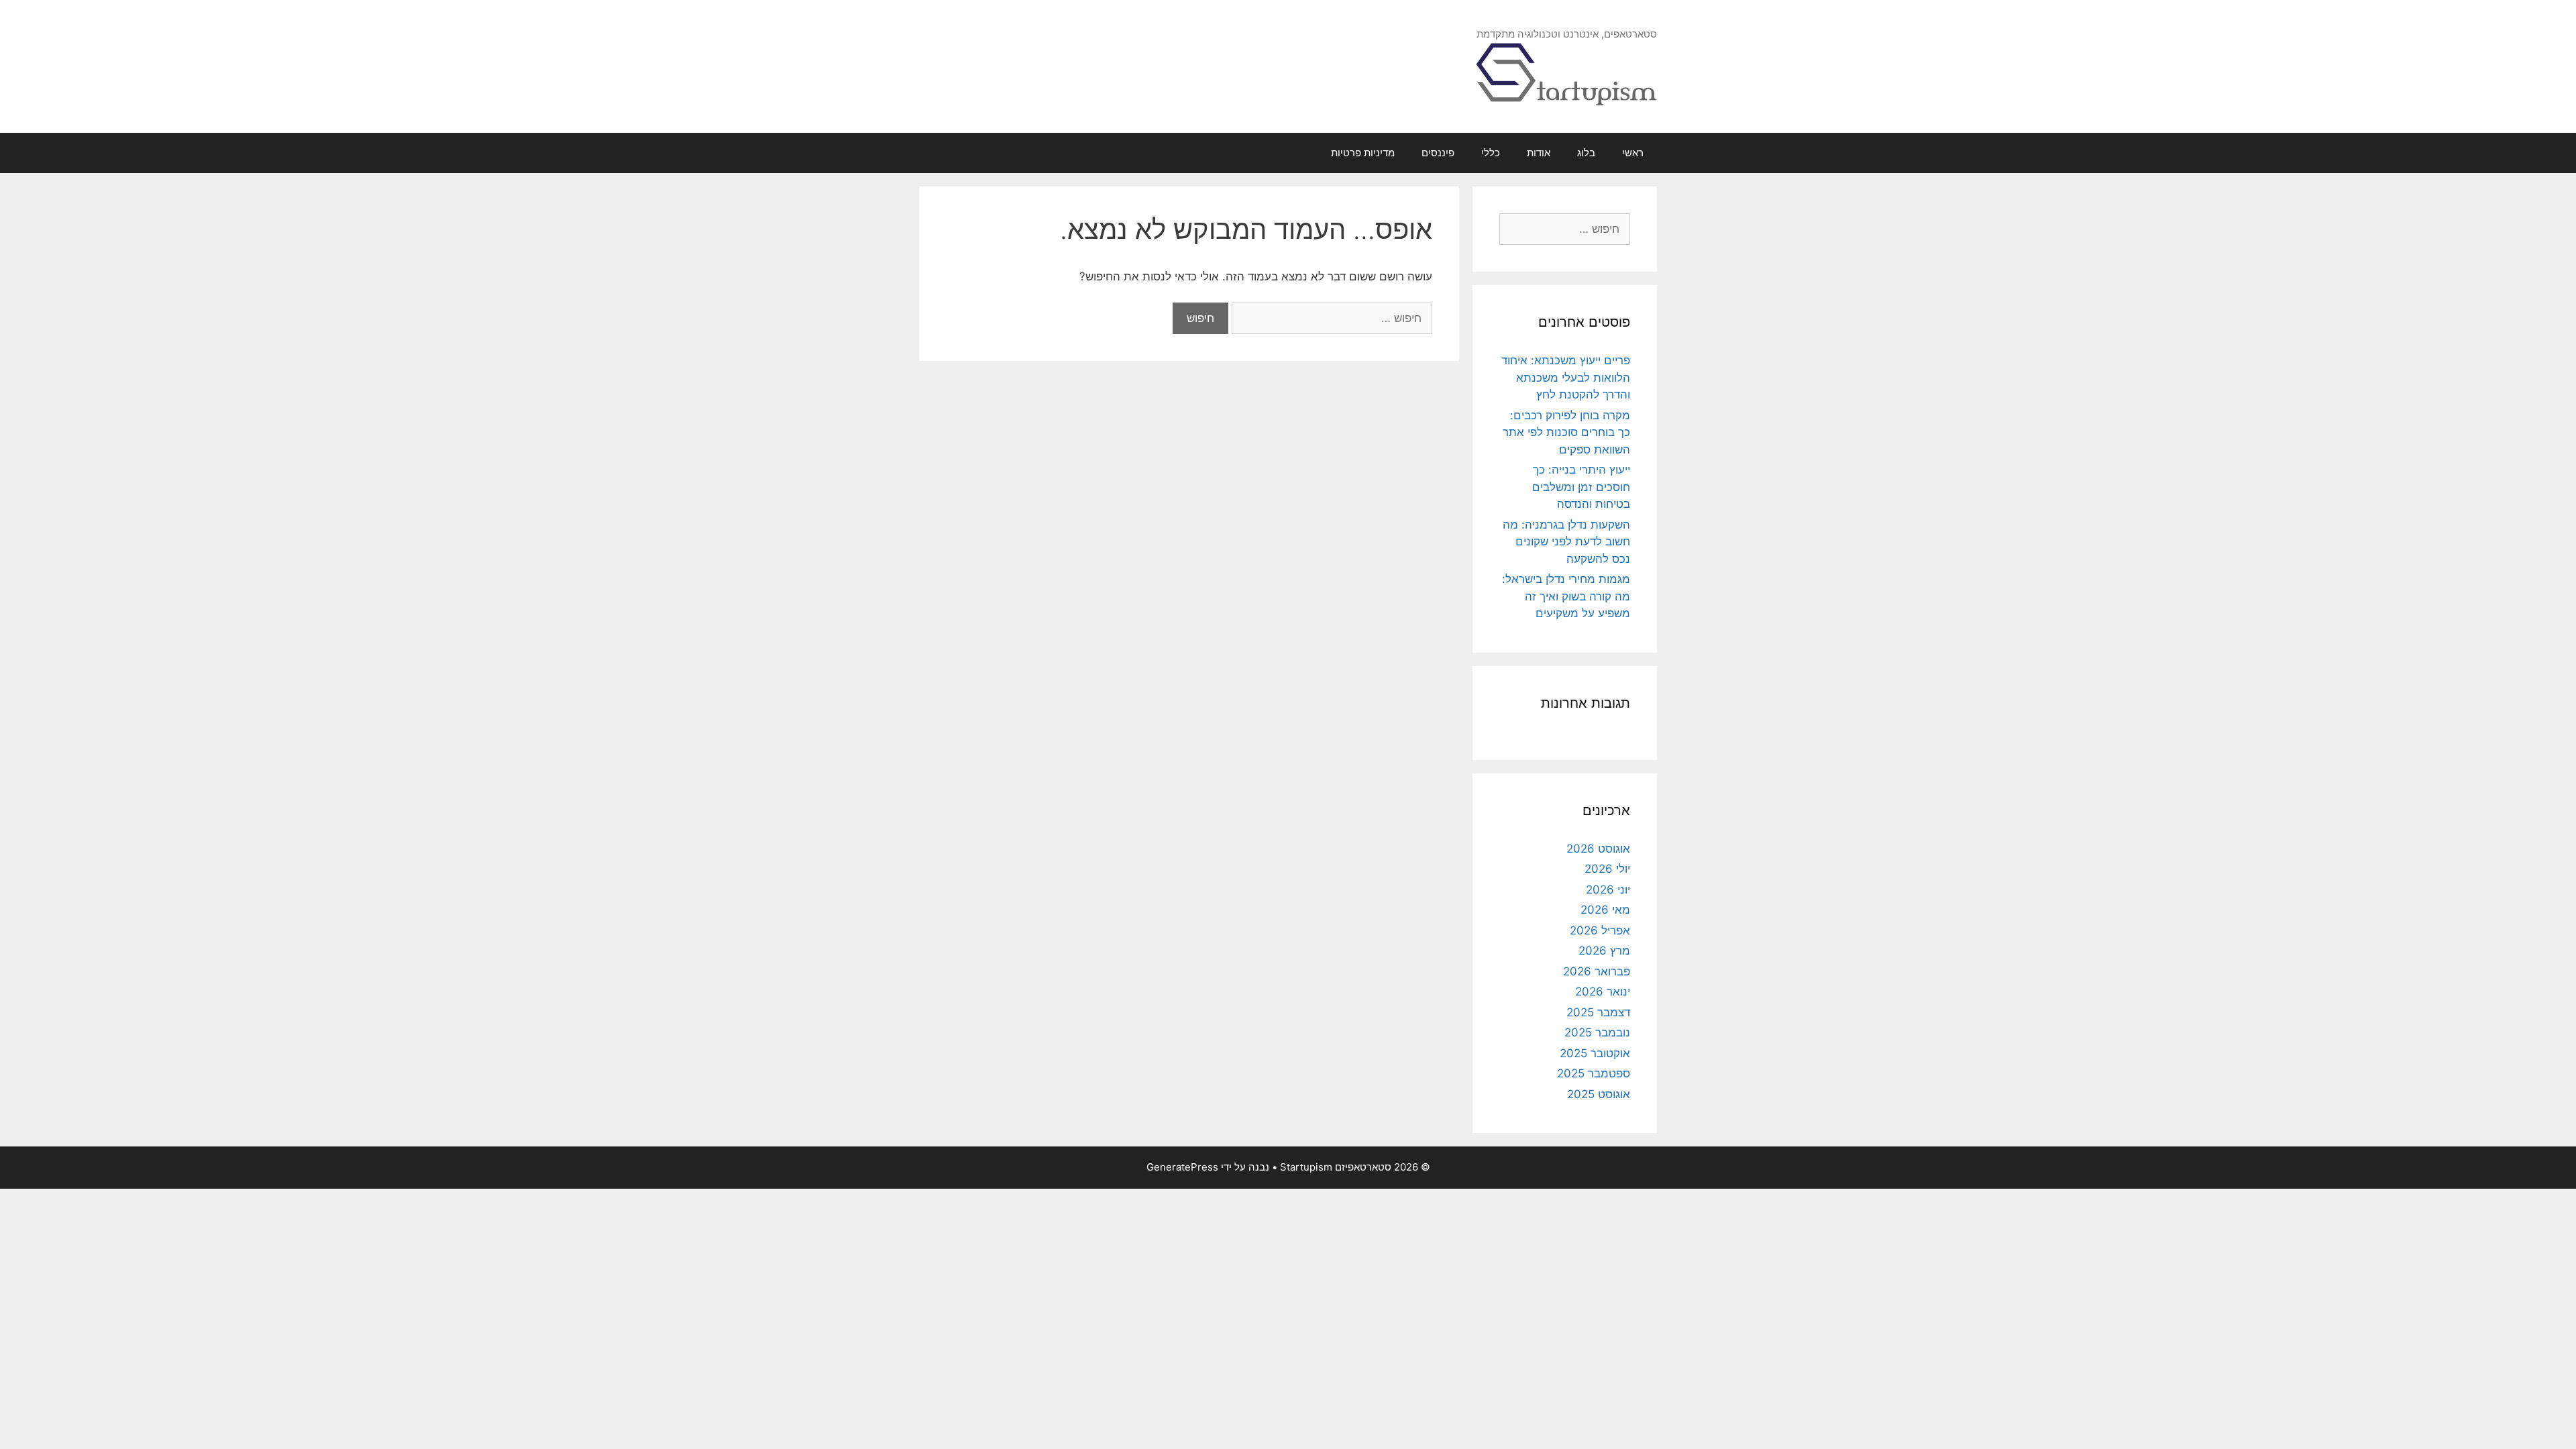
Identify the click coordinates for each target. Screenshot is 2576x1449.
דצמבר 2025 (1598, 1012)
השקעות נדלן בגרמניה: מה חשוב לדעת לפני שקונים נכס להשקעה (1566, 542)
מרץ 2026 (1604, 951)
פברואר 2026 (1597, 971)
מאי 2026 (1605, 910)
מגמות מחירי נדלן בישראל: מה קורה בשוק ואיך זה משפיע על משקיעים (1566, 596)
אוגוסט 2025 (1599, 1094)
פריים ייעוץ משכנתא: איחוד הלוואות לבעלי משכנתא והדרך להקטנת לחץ (1566, 377)
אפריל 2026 (1600, 930)
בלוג (1586, 153)
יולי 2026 (1607, 869)
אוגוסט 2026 (1598, 849)
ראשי (1633, 153)
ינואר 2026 (1603, 991)
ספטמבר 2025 (1594, 1073)
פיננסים (1438, 153)
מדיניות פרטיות (1363, 153)
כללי (1491, 153)
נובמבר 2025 (1597, 1032)
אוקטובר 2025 (1595, 1053)
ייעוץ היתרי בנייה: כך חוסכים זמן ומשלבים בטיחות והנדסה (1581, 487)
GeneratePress (1182, 1167)
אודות (1539, 153)
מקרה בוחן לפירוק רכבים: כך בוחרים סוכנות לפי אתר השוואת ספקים (1566, 432)
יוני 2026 (1608, 890)
